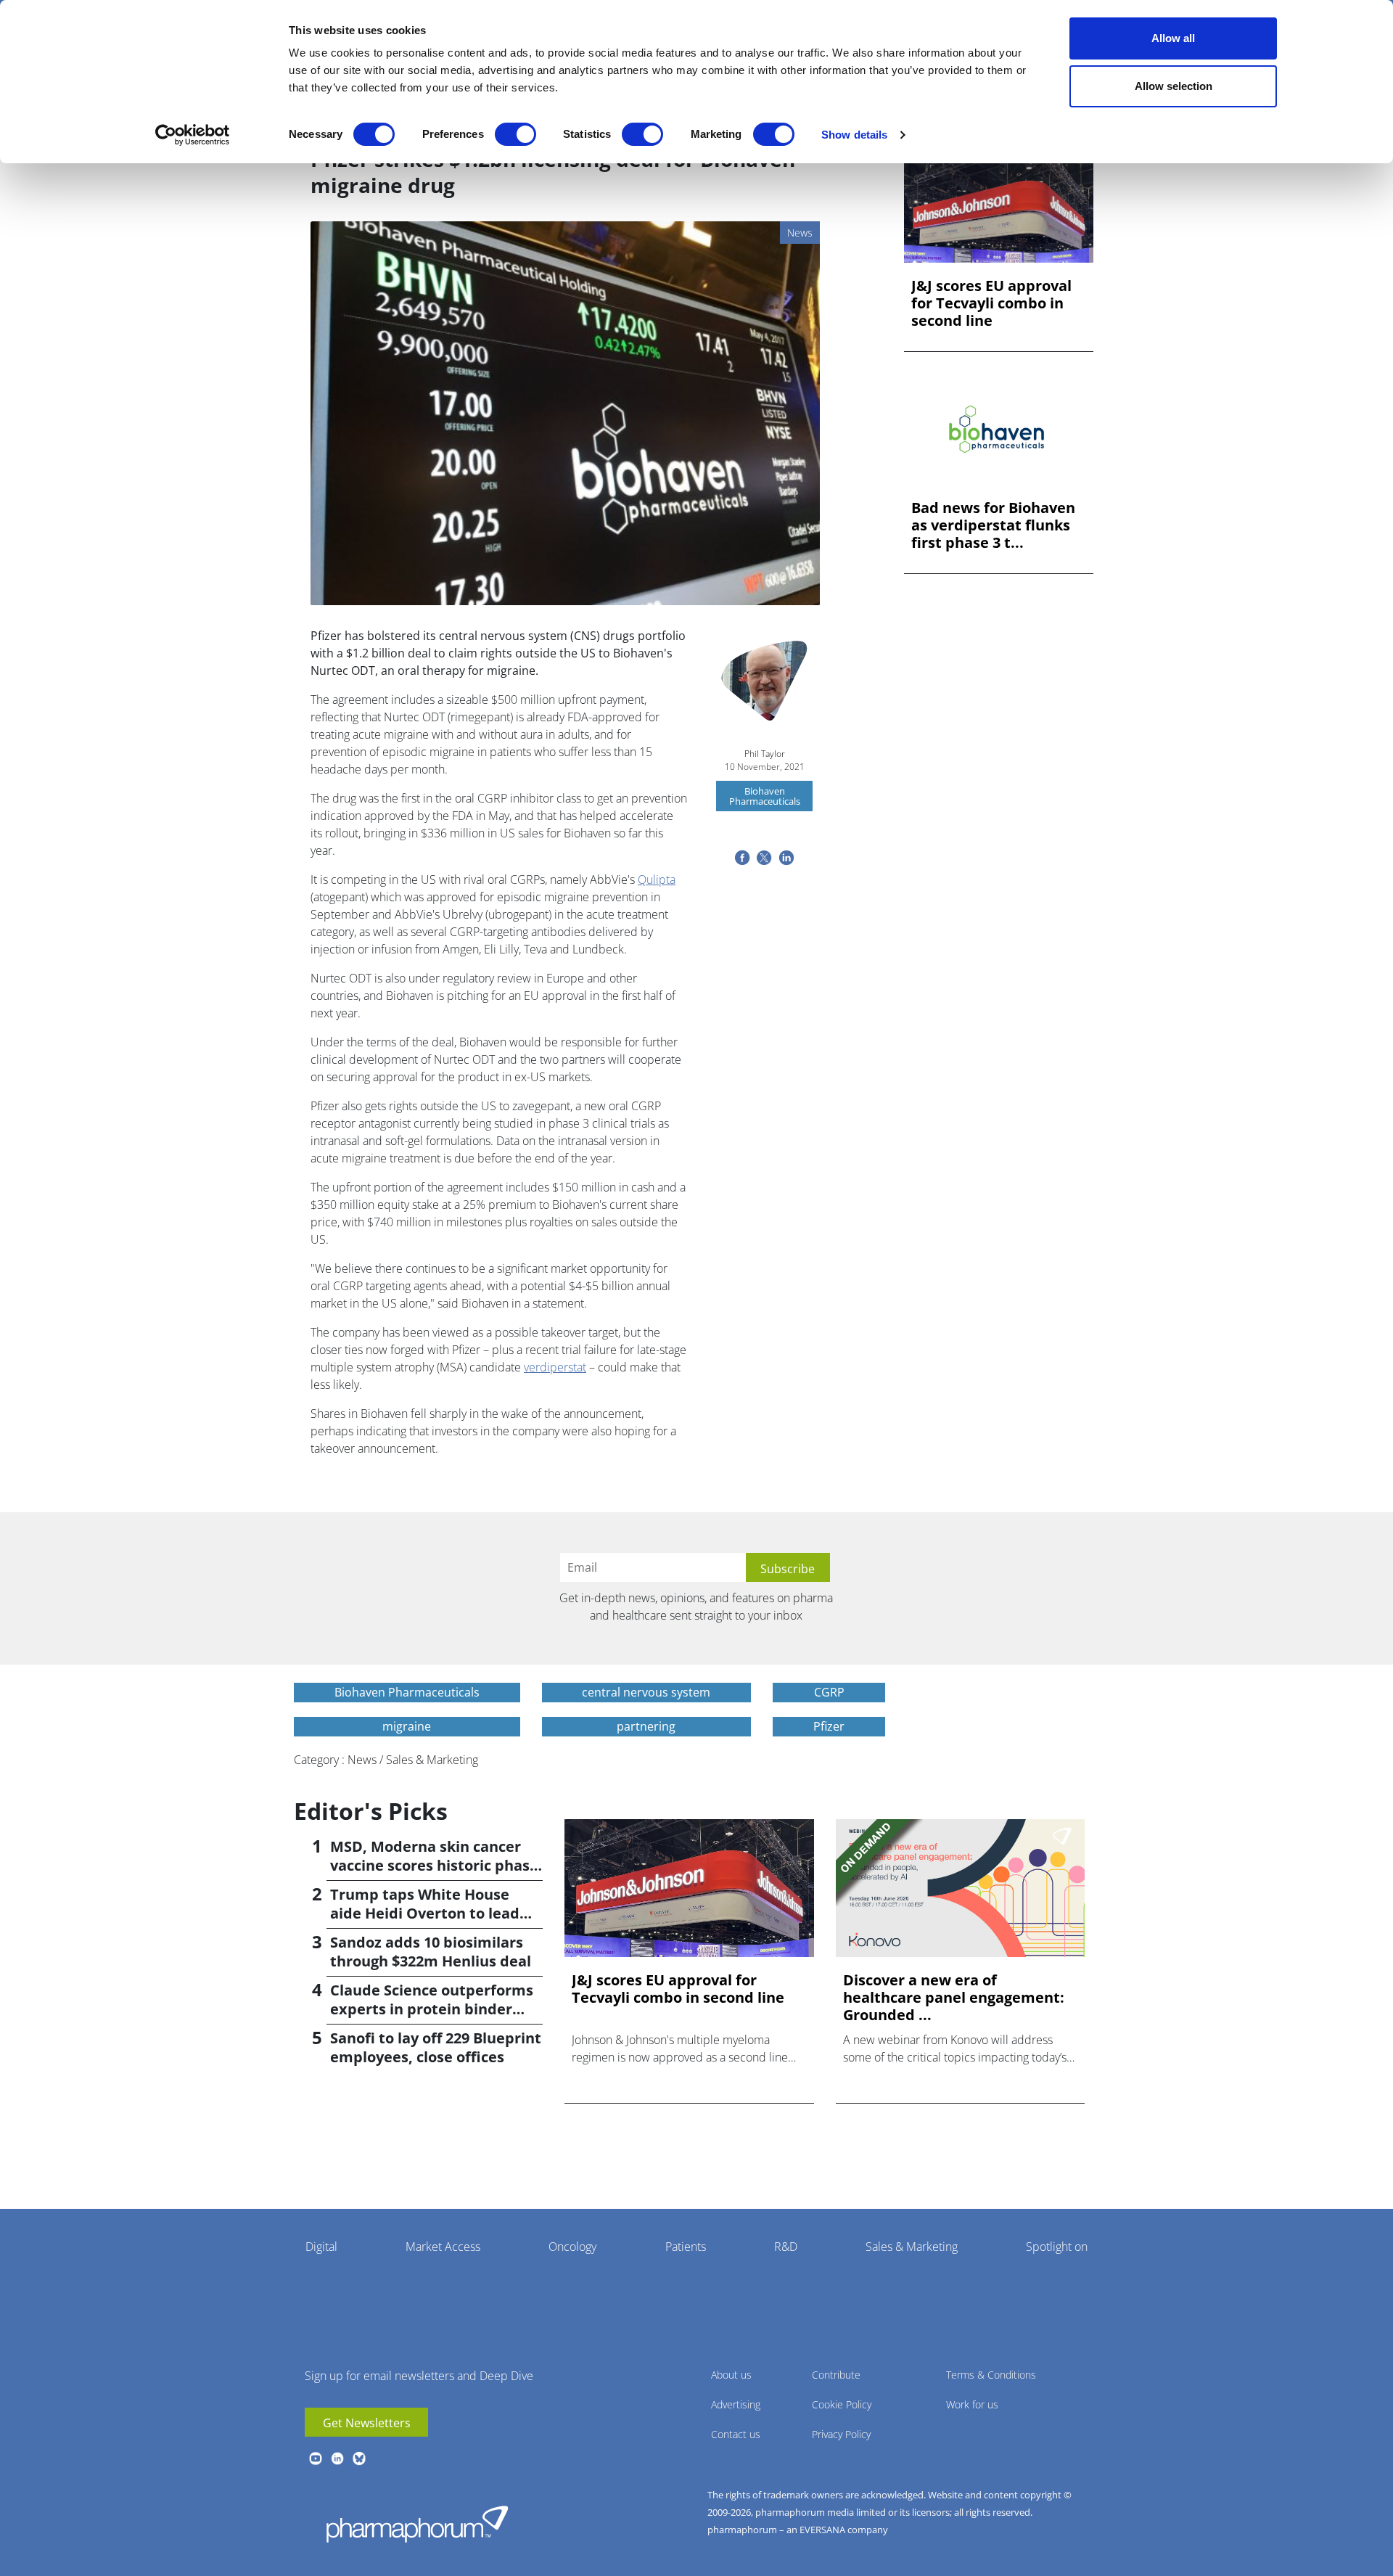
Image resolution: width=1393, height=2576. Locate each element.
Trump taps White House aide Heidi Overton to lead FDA (425, 1913)
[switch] (515, 134)
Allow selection (1174, 86)
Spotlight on (1057, 2247)
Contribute (836, 2375)
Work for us (972, 2404)
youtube (316, 2458)
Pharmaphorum (417, 2524)
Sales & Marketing (912, 2247)
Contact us (736, 2434)
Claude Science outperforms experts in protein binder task (432, 2009)
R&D (786, 2247)
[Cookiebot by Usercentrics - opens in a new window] (193, 135)
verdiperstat (555, 1367)
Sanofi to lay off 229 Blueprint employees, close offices (436, 2047)
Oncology (572, 2247)
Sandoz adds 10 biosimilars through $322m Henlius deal (431, 1952)
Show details (854, 135)
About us (731, 2375)
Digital (321, 2247)
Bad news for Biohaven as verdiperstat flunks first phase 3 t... (993, 525)
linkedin (337, 2458)
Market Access (443, 2247)
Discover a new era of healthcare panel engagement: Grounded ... (954, 1998)
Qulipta (657, 879)
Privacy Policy (841, 2434)
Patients (686, 2247)
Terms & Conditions (991, 2375)
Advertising (736, 2404)
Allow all (1173, 38)
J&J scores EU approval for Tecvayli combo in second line (991, 303)
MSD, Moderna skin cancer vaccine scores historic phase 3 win (434, 1865)
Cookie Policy (842, 2404)
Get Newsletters (367, 2423)
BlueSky (359, 2458)
